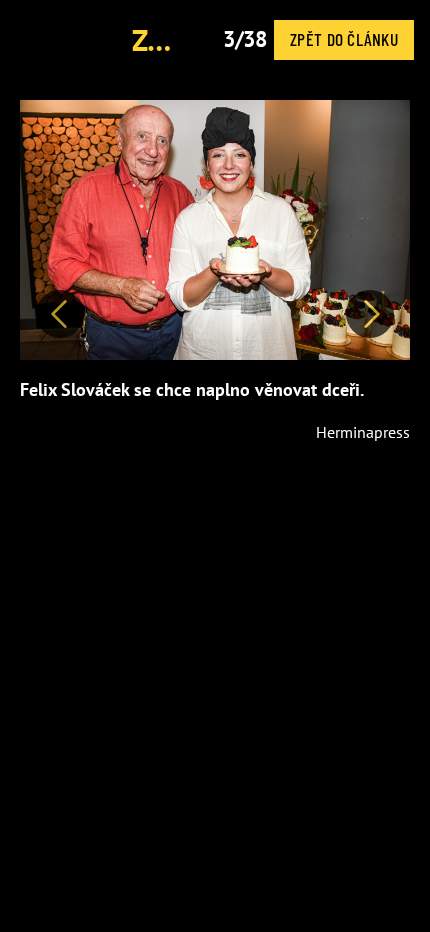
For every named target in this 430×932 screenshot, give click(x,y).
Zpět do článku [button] (344, 39)
